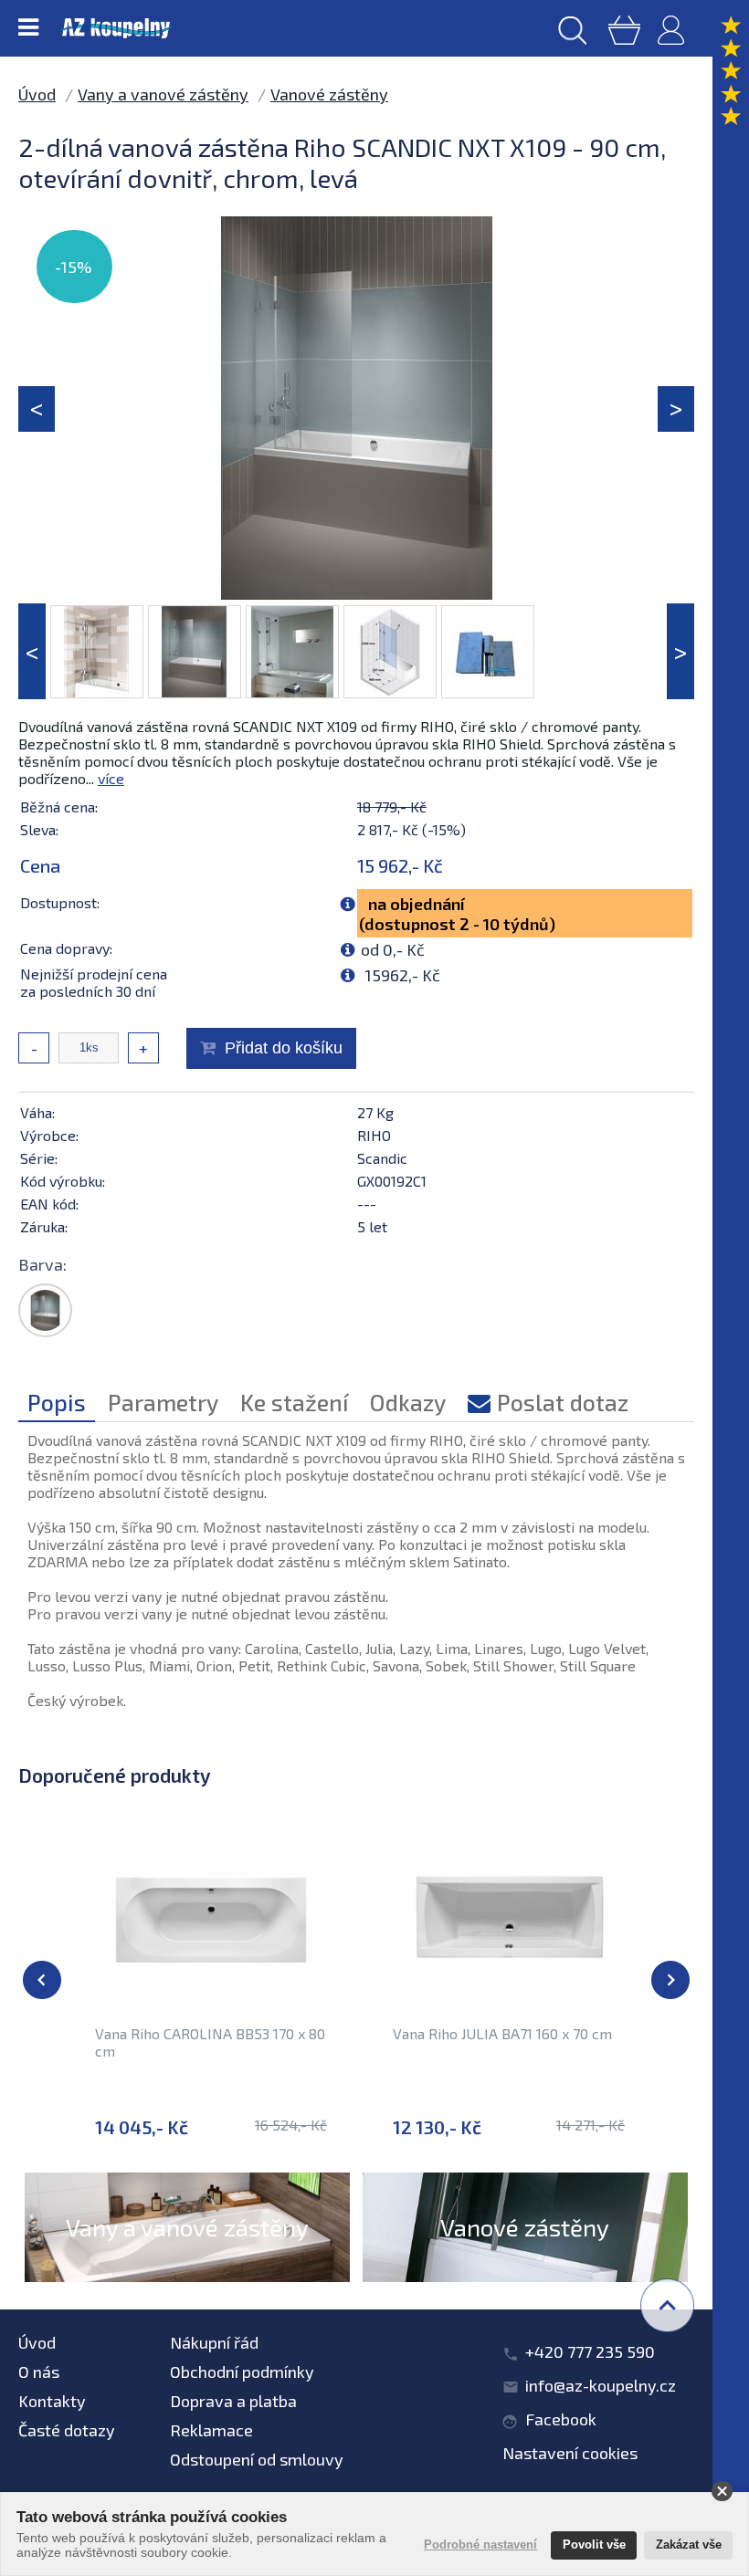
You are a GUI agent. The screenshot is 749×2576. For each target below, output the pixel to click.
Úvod (37, 94)
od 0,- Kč (393, 949)
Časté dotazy (67, 2430)
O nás (39, 2372)
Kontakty (52, 2401)
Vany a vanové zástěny (163, 94)
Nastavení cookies (570, 2453)
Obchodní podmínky (242, 2372)
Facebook (561, 2419)
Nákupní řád (214, 2342)
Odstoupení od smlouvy (257, 2459)
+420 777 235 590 (590, 2351)
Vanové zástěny (329, 94)
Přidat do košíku (284, 1048)
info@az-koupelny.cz (601, 2385)
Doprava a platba (233, 2401)
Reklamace (211, 2430)
